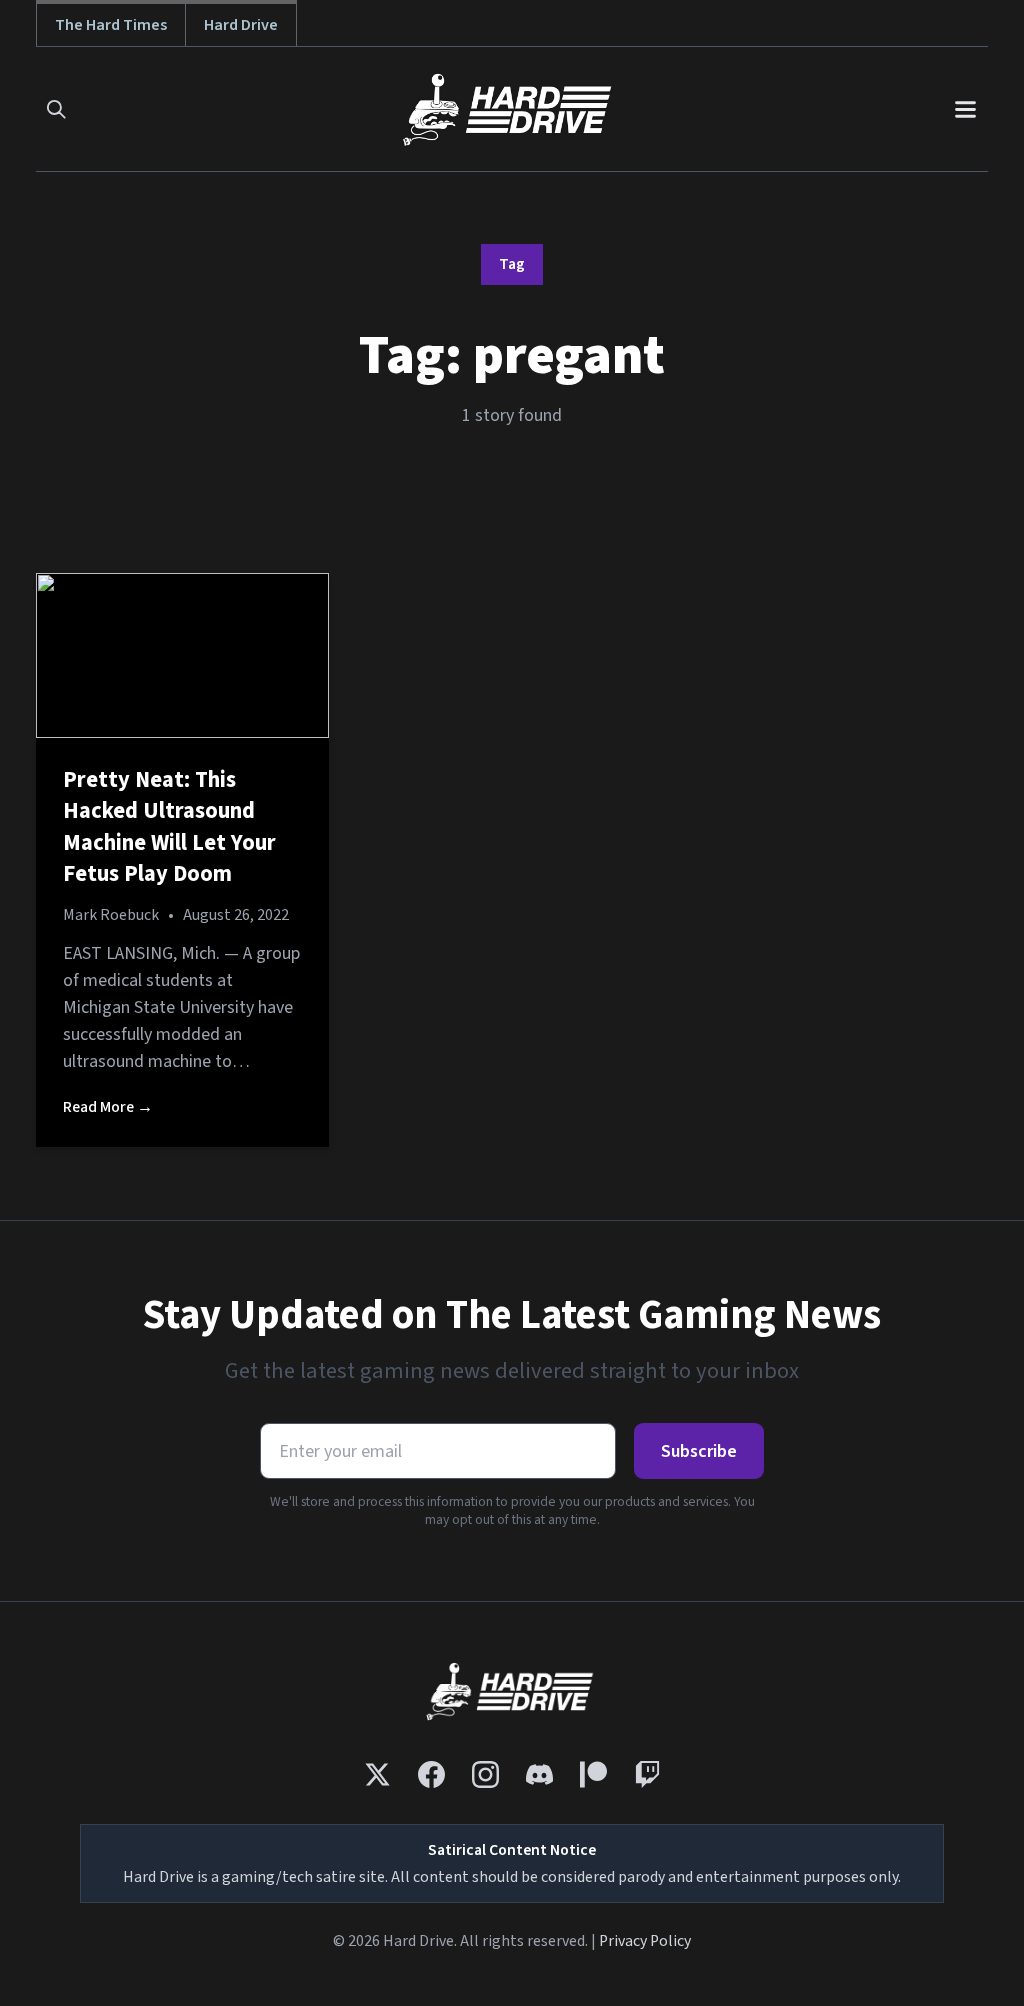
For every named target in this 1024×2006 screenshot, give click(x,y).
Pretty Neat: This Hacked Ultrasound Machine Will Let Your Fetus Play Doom (169, 827)
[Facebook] (431, 1774)
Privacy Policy (645, 1941)
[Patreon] (593, 1774)
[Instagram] (485, 1774)
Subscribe (699, 1451)
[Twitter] (377, 1774)
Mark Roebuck (111, 915)
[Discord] (539, 1774)
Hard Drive (241, 24)
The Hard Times (111, 24)
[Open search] (56, 109)
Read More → (108, 1107)
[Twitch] (647, 1774)
